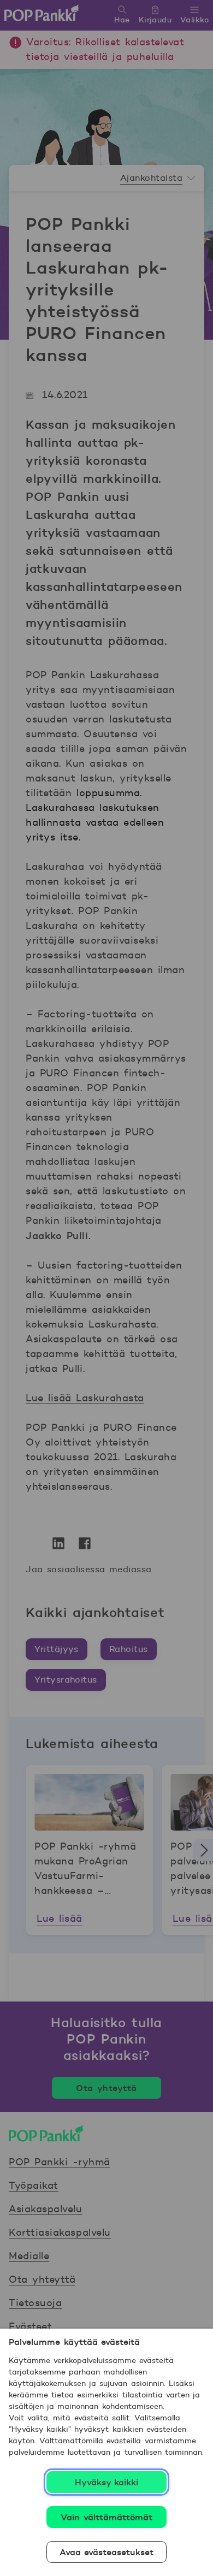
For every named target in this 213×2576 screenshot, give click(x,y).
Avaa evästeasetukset (107, 2552)
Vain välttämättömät (106, 2517)
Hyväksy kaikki (107, 2482)
